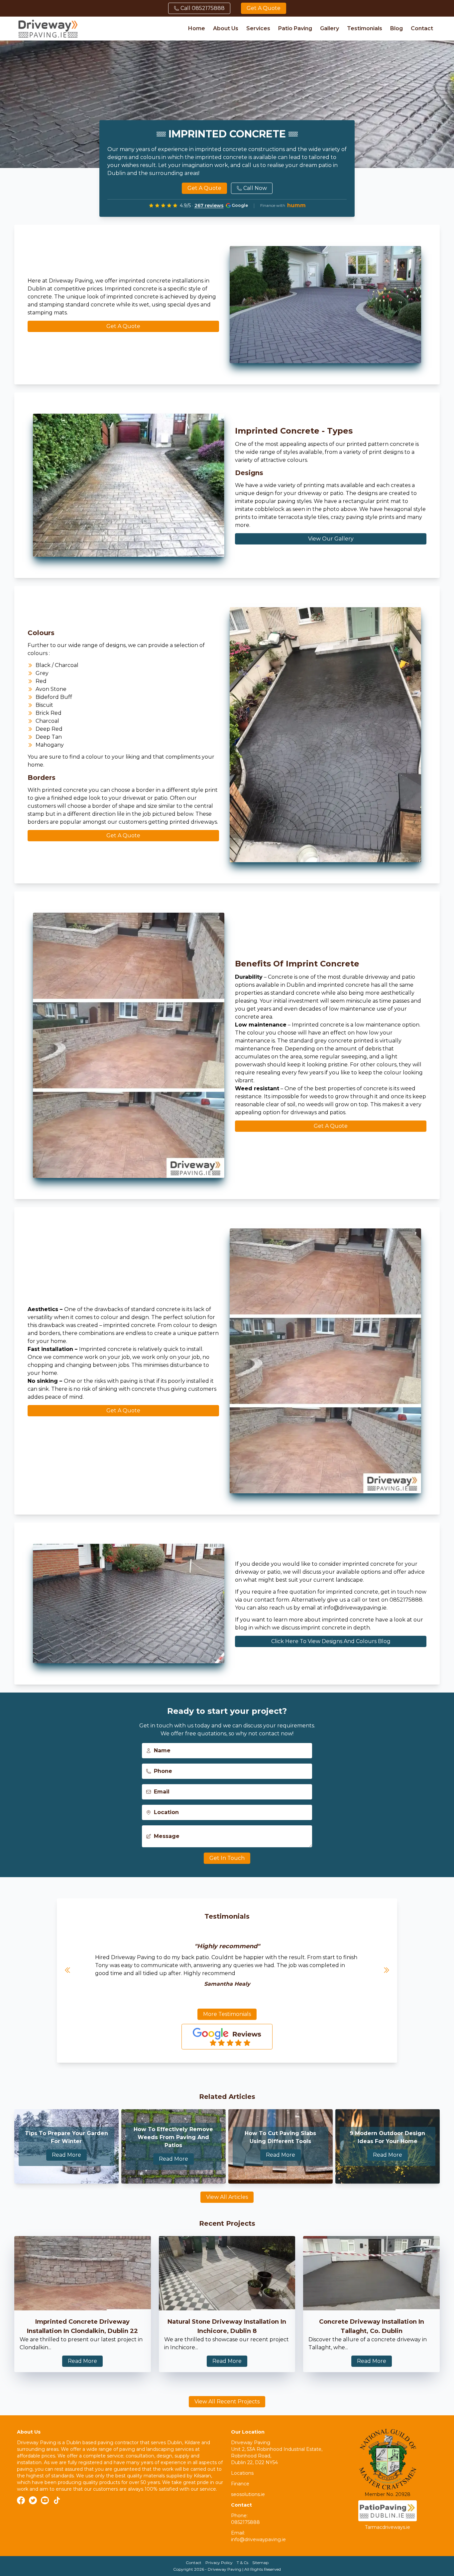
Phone (163, 1771)
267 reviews (209, 206)
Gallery (330, 28)
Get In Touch (227, 1858)
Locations (242, 2473)
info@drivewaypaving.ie (355, 1608)
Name (162, 1750)
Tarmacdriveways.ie (388, 2527)
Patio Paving (295, 28)
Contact (422, 28)
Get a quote (264, 8)
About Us (226, 28)
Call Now (255, 188)
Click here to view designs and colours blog (331, 1641)
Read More (66, 2155)
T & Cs (242, 2563)
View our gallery (331, 539)
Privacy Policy (219, 2563)
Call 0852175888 (203, 8)
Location (166, 1812)
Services (258, 28)
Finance (240, 2484)
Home (197, 28)
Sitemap (260, 2563)
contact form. (272, 1600)
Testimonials (365, 28)
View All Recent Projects (227, 2402)
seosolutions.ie (248, 2494)
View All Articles (227, 2197)
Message (167, 1836)
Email (162, 1792)
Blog (397, 28)
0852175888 (245, 2522)
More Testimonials (227, 2014)
